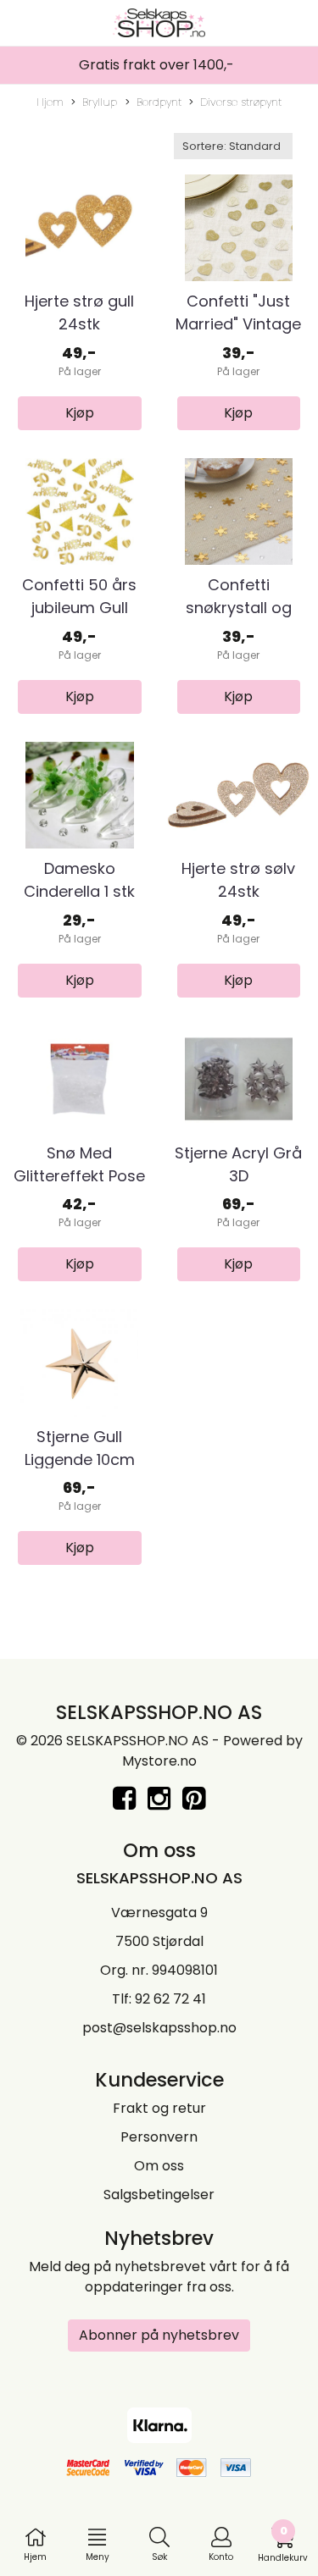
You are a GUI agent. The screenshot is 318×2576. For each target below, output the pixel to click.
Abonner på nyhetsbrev (159, 2335)
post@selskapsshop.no (159, 2028)
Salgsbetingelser (159, 2195)
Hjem (50, 102)
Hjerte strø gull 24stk (79, 312)
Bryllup (100, 102)
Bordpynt (159, 102)
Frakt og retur (159, 2108)
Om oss (159, 2166)
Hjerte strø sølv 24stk (238, 880)
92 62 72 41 (170, 1999)
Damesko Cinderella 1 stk (79, 880)
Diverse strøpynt (241, 102)
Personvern (159, 2137)
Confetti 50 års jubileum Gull (79, 596)
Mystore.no (159, 1761)
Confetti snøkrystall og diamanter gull (238, 608)
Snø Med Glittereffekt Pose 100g (79, 1176)
